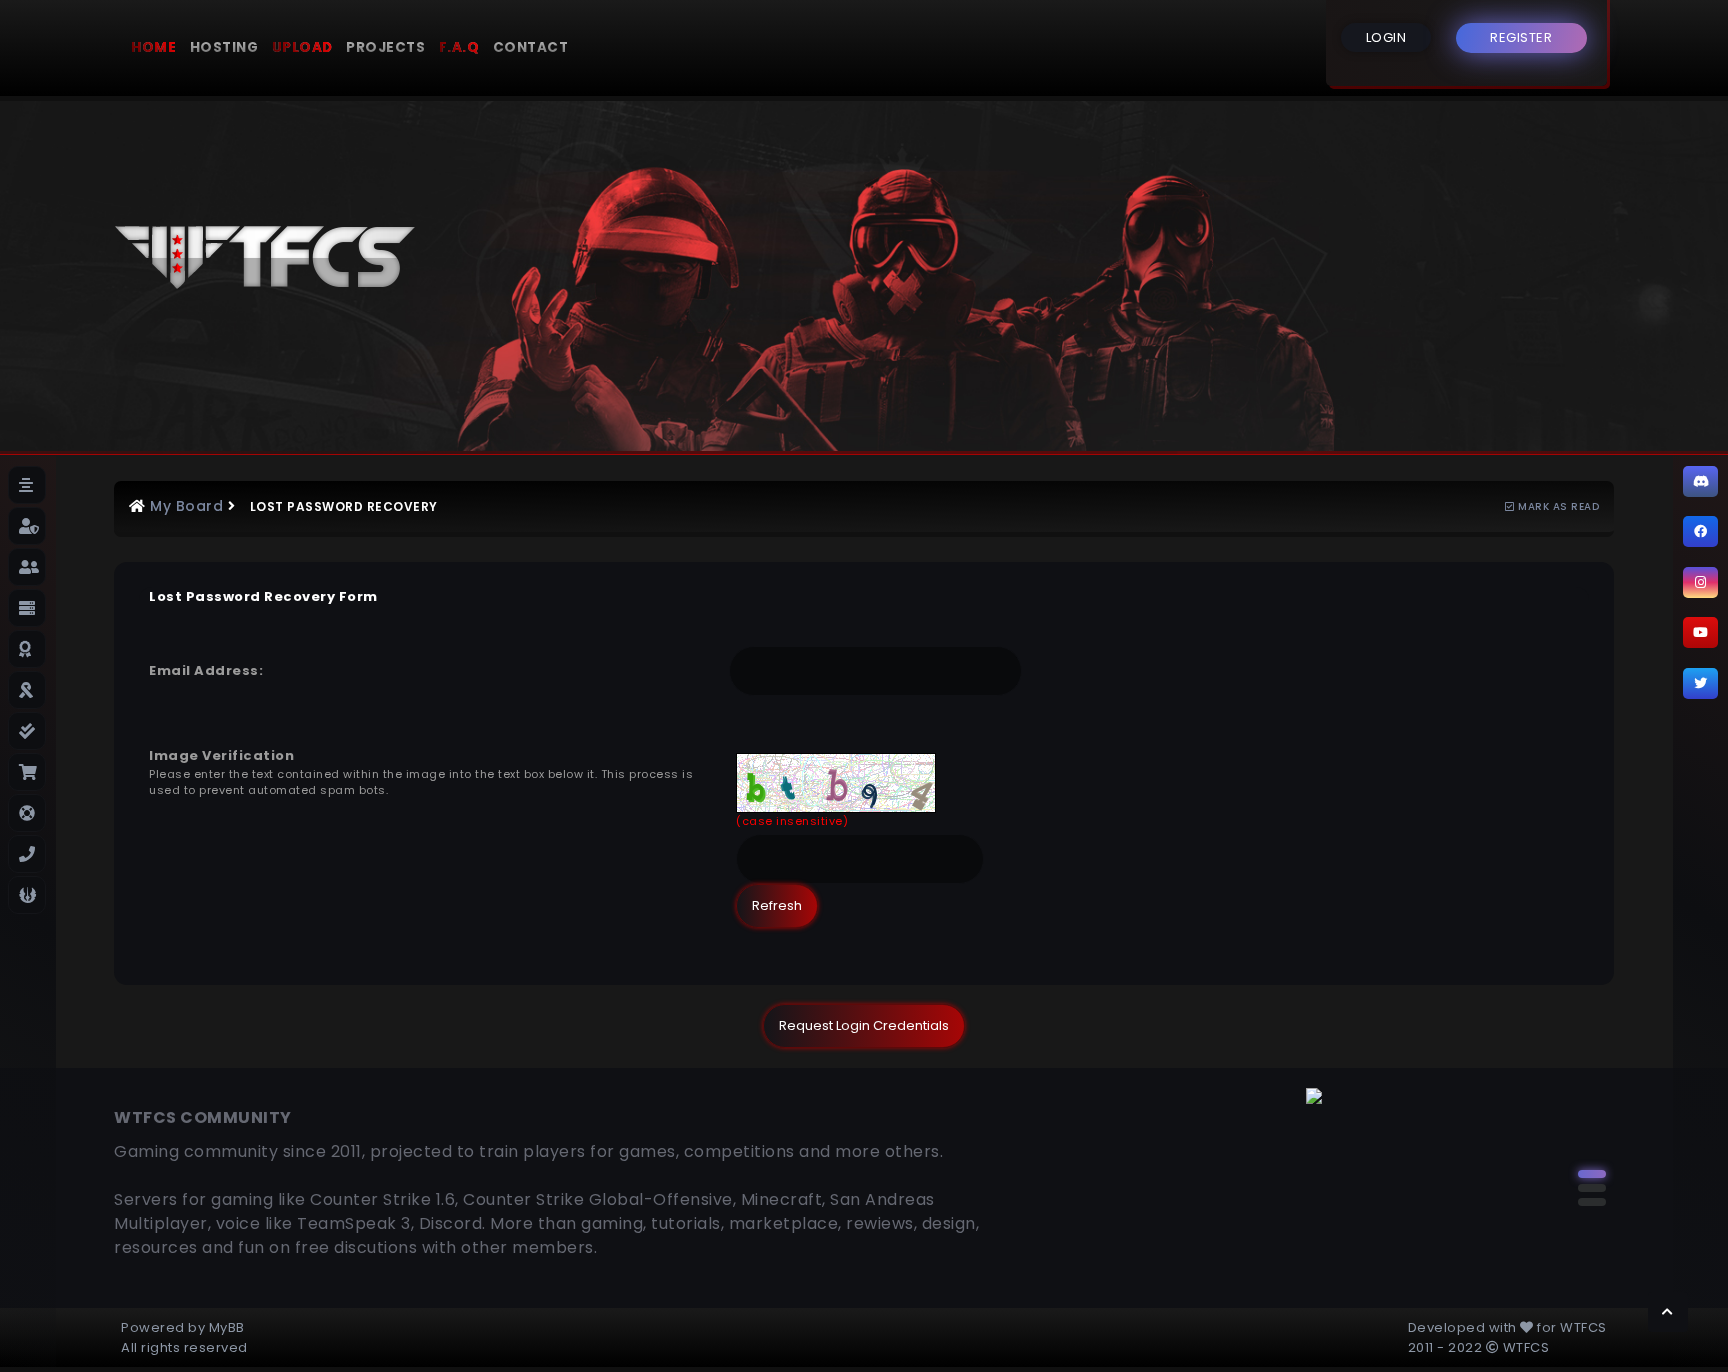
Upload (302, 47)
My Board (186, 506)
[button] (1592, 1174)
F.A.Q (459, 47)
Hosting (224, 47)
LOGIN (1386, 37)
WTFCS (1583, 1327)
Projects (385, 47)
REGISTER (1521, 37)
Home (153, 47)
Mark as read (1557, 506)
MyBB (227, 1327)
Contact (531, 47)
